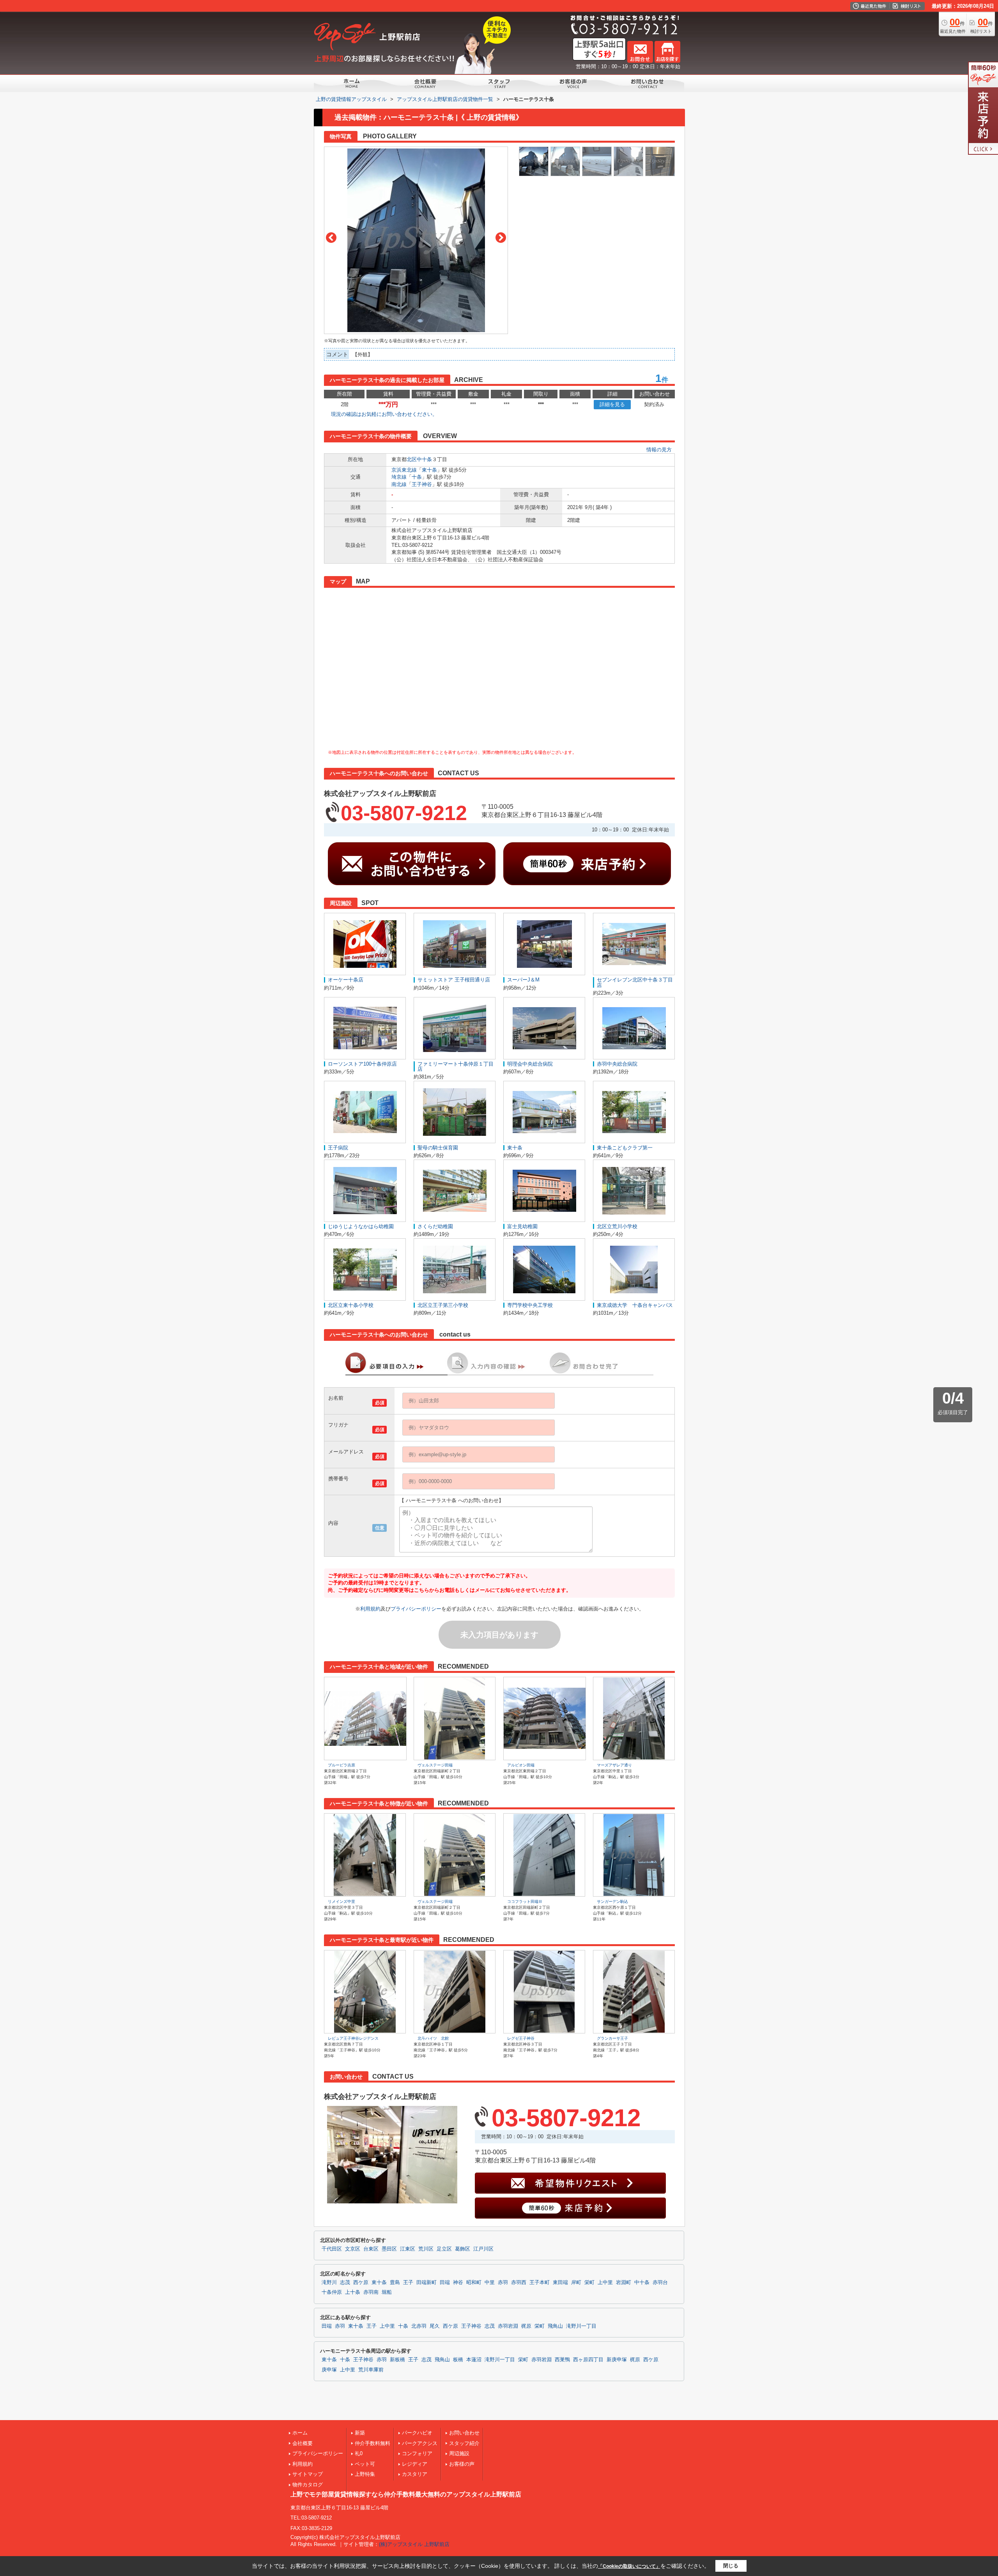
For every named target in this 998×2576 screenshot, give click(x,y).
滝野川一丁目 (581, 2326)
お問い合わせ (464, 2433)
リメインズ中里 (342, 1902)
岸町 (576, 2283)
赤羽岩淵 (508, 2326)
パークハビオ (417, 2433)
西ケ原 (361, 2283)
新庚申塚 (617, 2360)
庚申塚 (329, 2370)
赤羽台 (660, 2283)
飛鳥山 (555, 2326)
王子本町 (540, 2283)
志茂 (345, 2283)
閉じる (731, 2566)
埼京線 (399, 477)
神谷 (458, 2283)
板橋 (458, 2360)
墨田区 (389, 2249)
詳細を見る (612, 404)
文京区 (353, 2249)
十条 (417, 477)
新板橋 (397, 2360)
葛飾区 (463, 2249)
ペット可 (365, 2464)
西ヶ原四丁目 (588, 2360)
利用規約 (370, 1609)
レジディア (415, 2464)
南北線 (399, 484)
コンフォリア (417, 2453)
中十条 (424, 459)
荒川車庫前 (371, 2370)
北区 (412, 459)
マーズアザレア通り (614, 1765)
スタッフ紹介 (464, 2443)
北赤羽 (419, 2326)
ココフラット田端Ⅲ (525, 1902)
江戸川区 (483, 2249)
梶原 (526, 2326)
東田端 (560, 2283)
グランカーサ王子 (612, 2038)
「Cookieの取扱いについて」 (629, 2566)
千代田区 (332, 2249)
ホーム (300, 2433)
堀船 (387, 2292)
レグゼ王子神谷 (521, 2038)
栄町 (589, 2283)
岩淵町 (624, 2283)
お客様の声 (462, 2464)
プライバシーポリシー (416, 1609)
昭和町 (474, 2283)
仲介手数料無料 (372, 2443)
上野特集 (365, 2474)
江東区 (408, 2249)
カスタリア (415, 2474)
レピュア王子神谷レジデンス (353, 2038)
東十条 (429, 470)
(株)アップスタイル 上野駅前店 (414, 2544)
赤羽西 (519, 2283)
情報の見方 (659, 450)
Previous (331, 238)
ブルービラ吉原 (342, 1765)
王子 (408, 2283)
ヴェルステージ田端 (435, 1765)
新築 (360, 2433)
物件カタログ (308, 2485)
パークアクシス (420, 2443)
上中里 (605, 2283)
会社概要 (303, 2443)
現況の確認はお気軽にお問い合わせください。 (384, 414)
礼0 (359, 2453)
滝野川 (329, 2283)
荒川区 (426, 2249)
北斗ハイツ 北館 (433, 2038)
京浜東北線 (404, 470)
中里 (490, 2283)
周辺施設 (459, 2453)
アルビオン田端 (521, 1765)
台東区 (371, 2249)
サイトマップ (308, 2474)
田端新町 (426, 2283)
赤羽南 (371, 2292)
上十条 (353, 2292)
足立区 (444, 2249)
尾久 (435, 2326)
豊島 (395, 2283)
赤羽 (503, 2283)
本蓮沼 (474, 2360)
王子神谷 (422, 484)
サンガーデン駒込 (612, 1902)
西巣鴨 (562, 2360)
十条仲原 (332, 2292)
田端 (445, 2283)
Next (501, 238)
